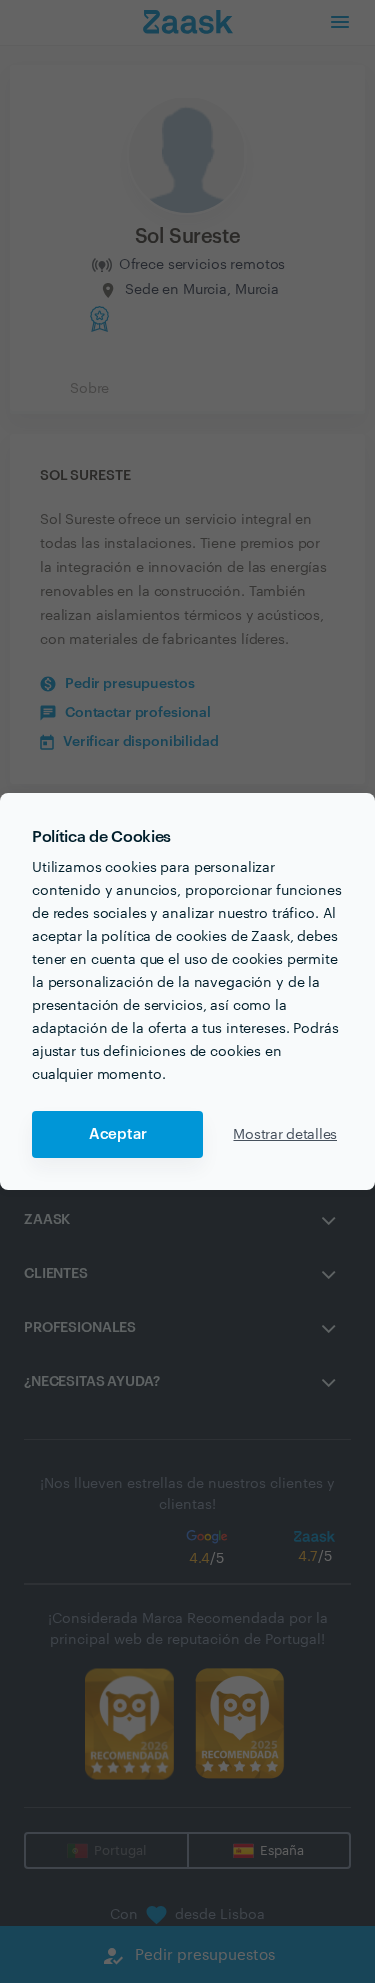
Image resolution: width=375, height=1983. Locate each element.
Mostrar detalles (285, 1135)
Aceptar (118, 1134)
